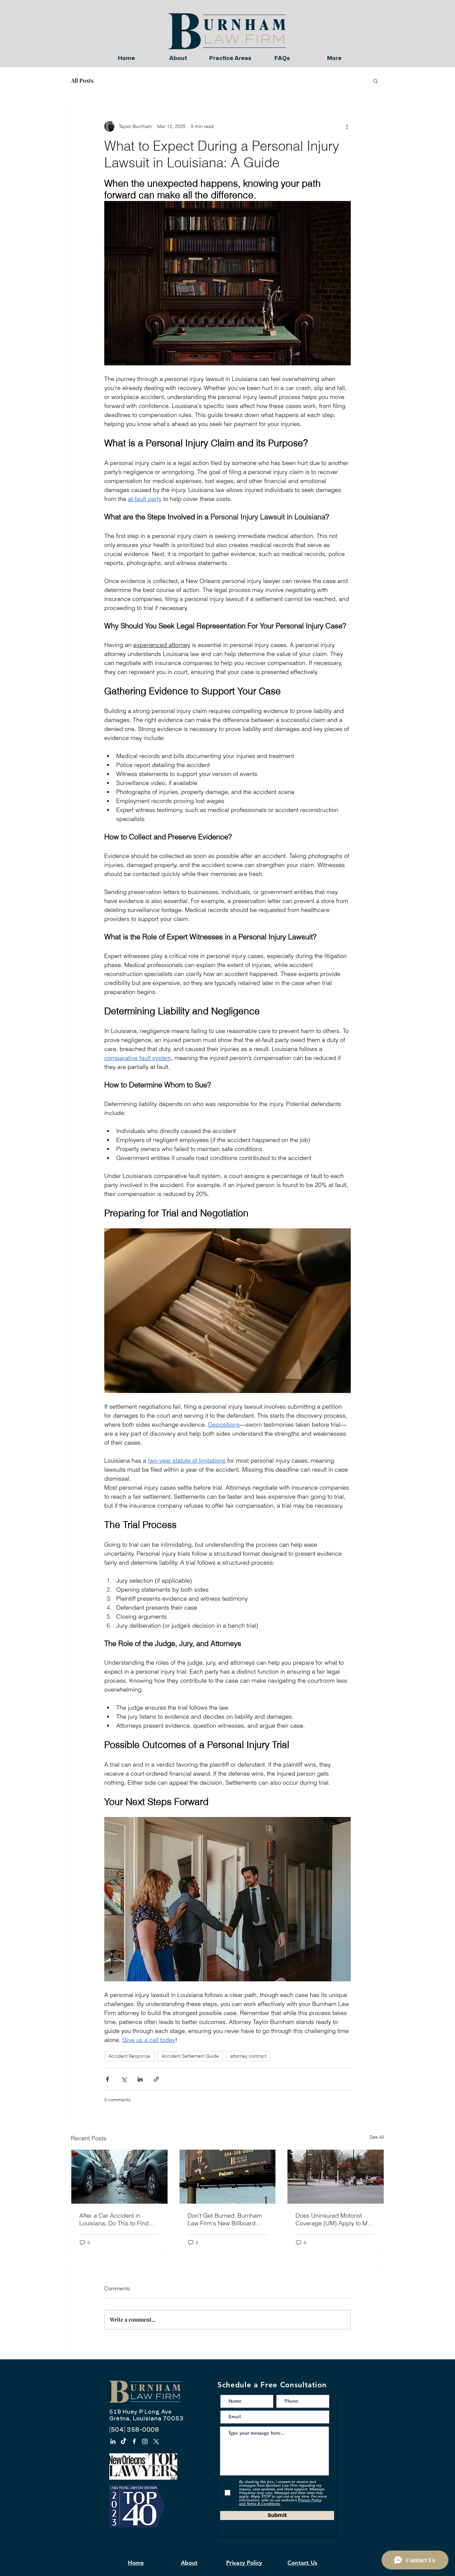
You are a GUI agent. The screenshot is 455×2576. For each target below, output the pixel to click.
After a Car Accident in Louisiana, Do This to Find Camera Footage (114, 2219)
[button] (376, 81)
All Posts (82, 80)
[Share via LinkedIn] (140, 2079)
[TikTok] (124, 2441)
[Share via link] (156, 2079)
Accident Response (129, 2056)
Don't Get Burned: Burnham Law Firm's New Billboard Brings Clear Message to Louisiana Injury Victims (225, 2219)
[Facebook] (134, 2441)
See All (377, 2137)
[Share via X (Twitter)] (124, 2079)
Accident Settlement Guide (190, 2056)
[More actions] (347, 126)
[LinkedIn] (113, 2441)
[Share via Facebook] (107, 2079)
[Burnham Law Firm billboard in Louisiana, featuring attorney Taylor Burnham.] (228, 2177)
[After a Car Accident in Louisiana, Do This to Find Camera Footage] (119, 2177)
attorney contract (248, 2056)
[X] (156, 2441)
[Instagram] (145, 2441)
